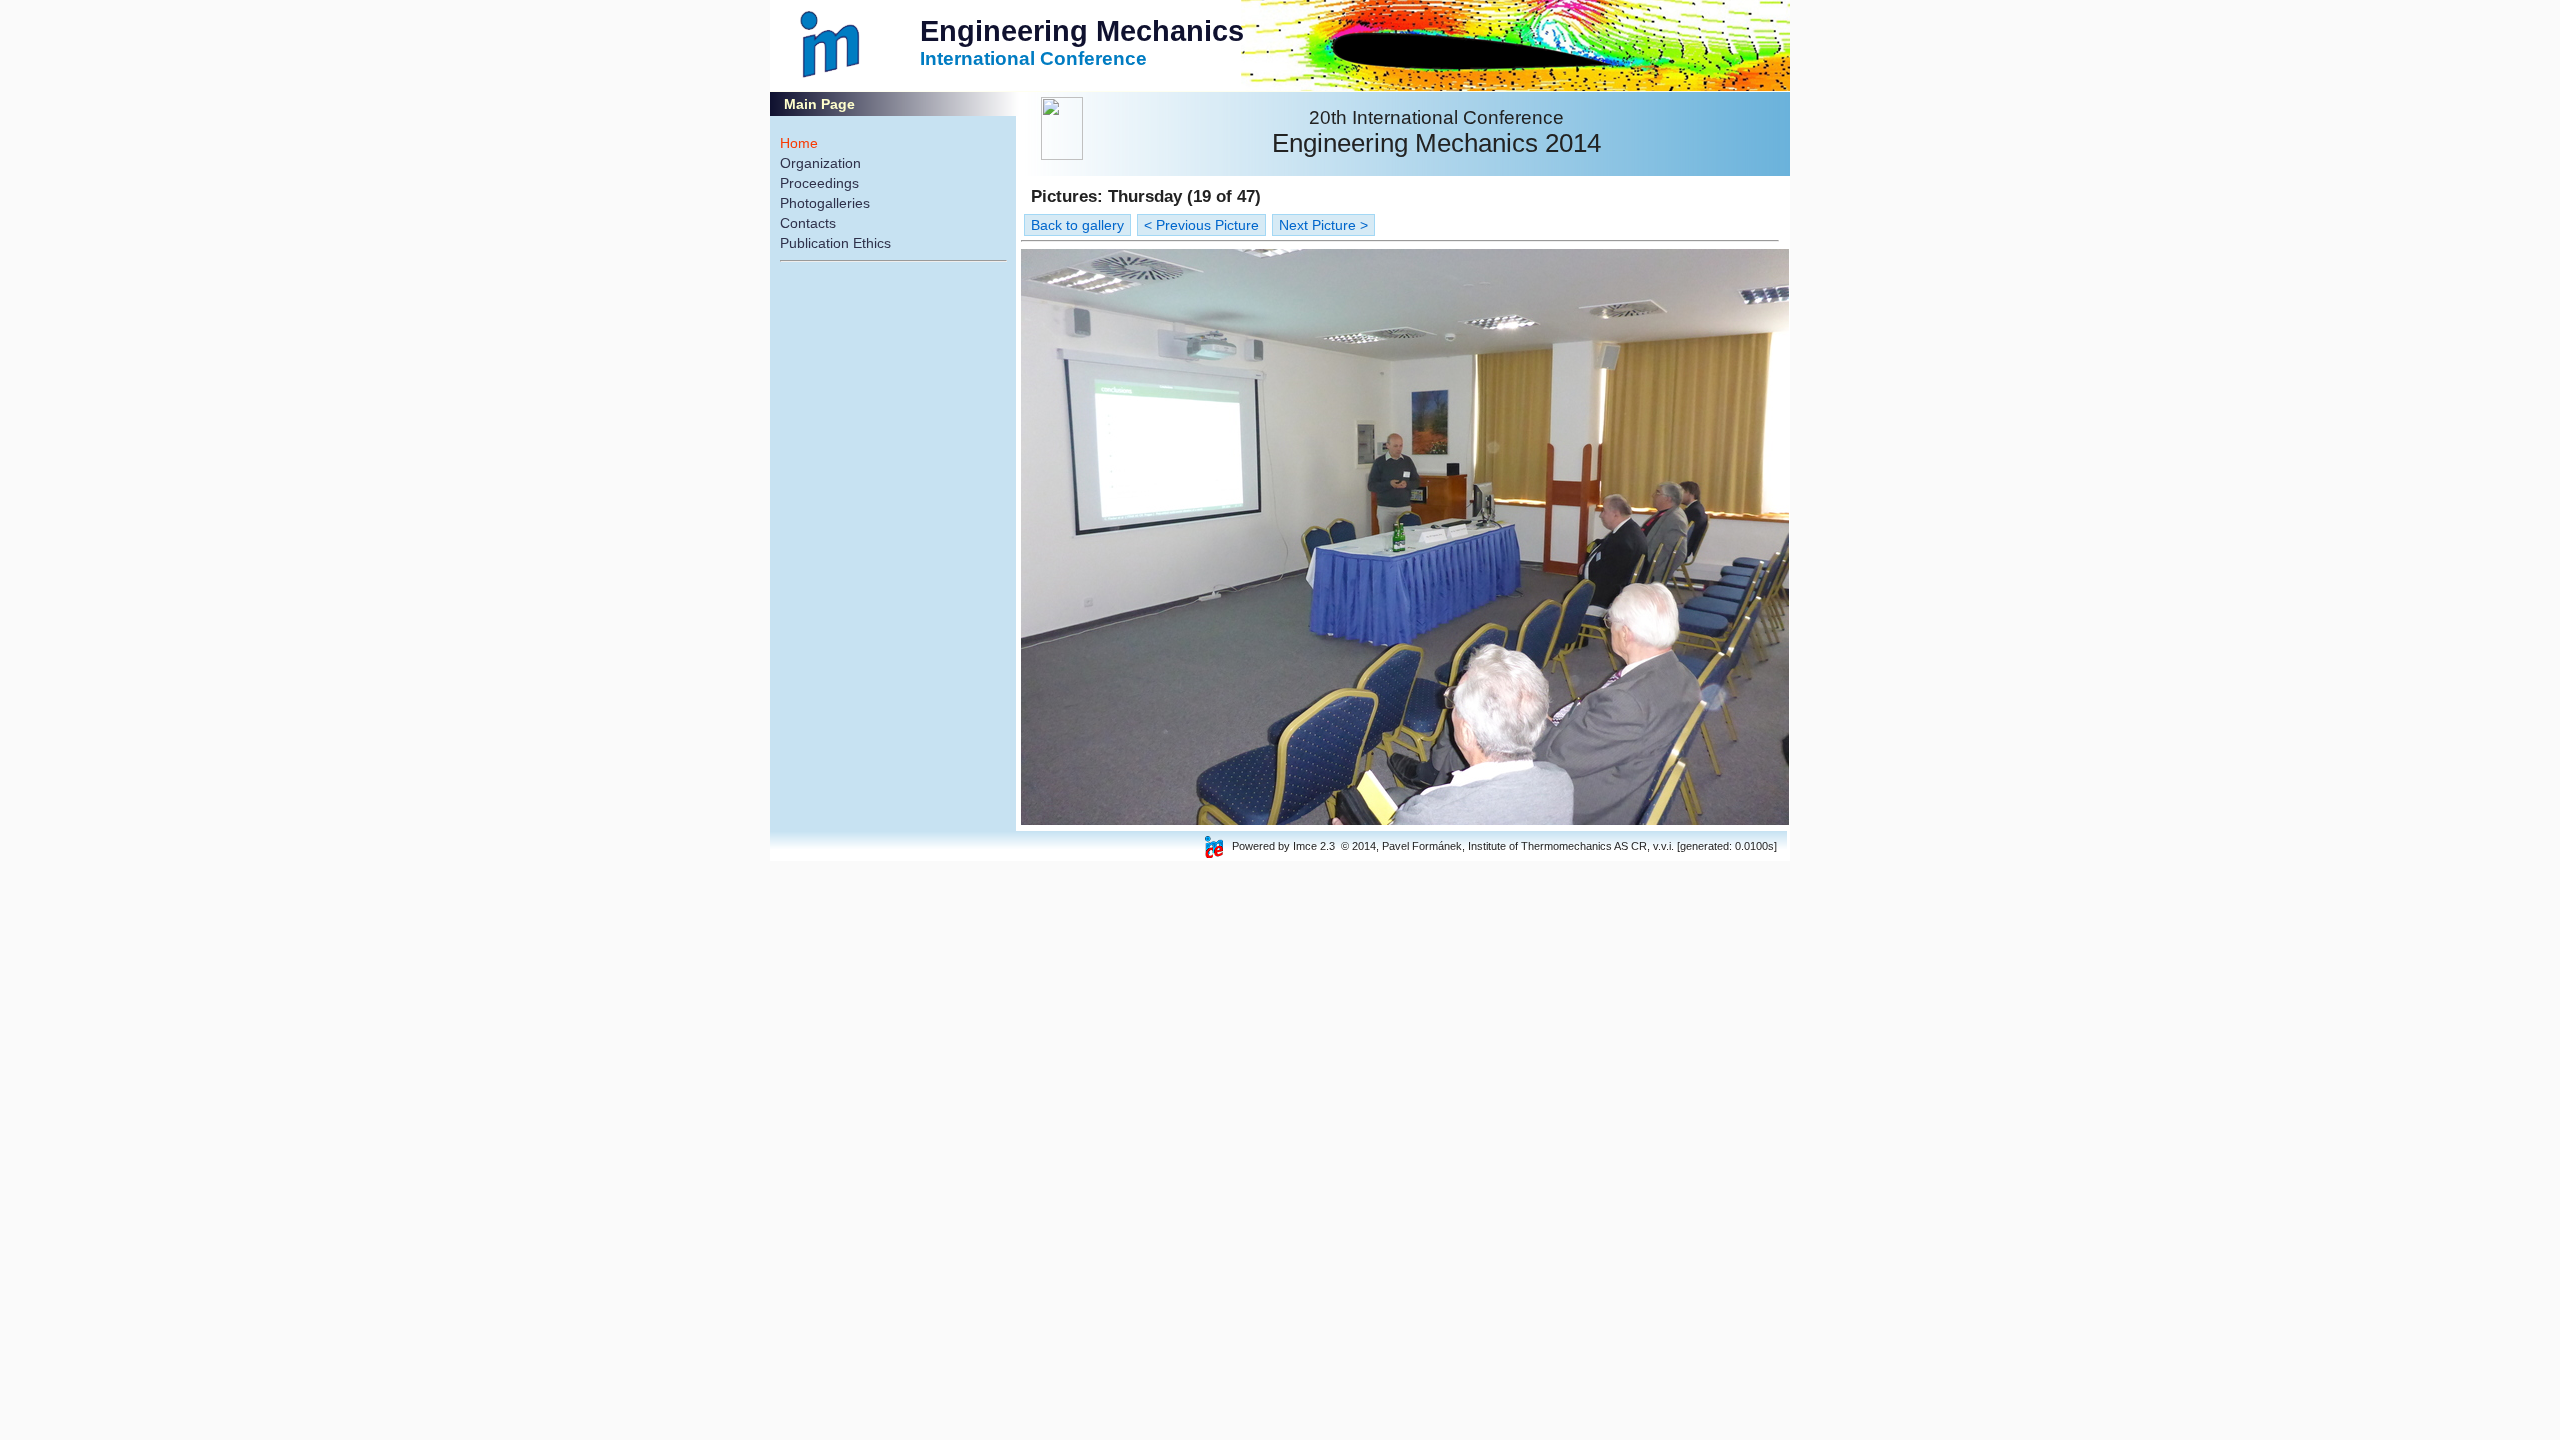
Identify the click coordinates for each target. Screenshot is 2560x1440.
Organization (820, 163)
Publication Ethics (835, 243)
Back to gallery (1077, 225)
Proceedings (819, 183)
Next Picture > (1323, 225)
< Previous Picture (1201, 225)
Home (799, 143)
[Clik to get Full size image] (1405, 820)
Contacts (808, 223)
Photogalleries (825, 203)
